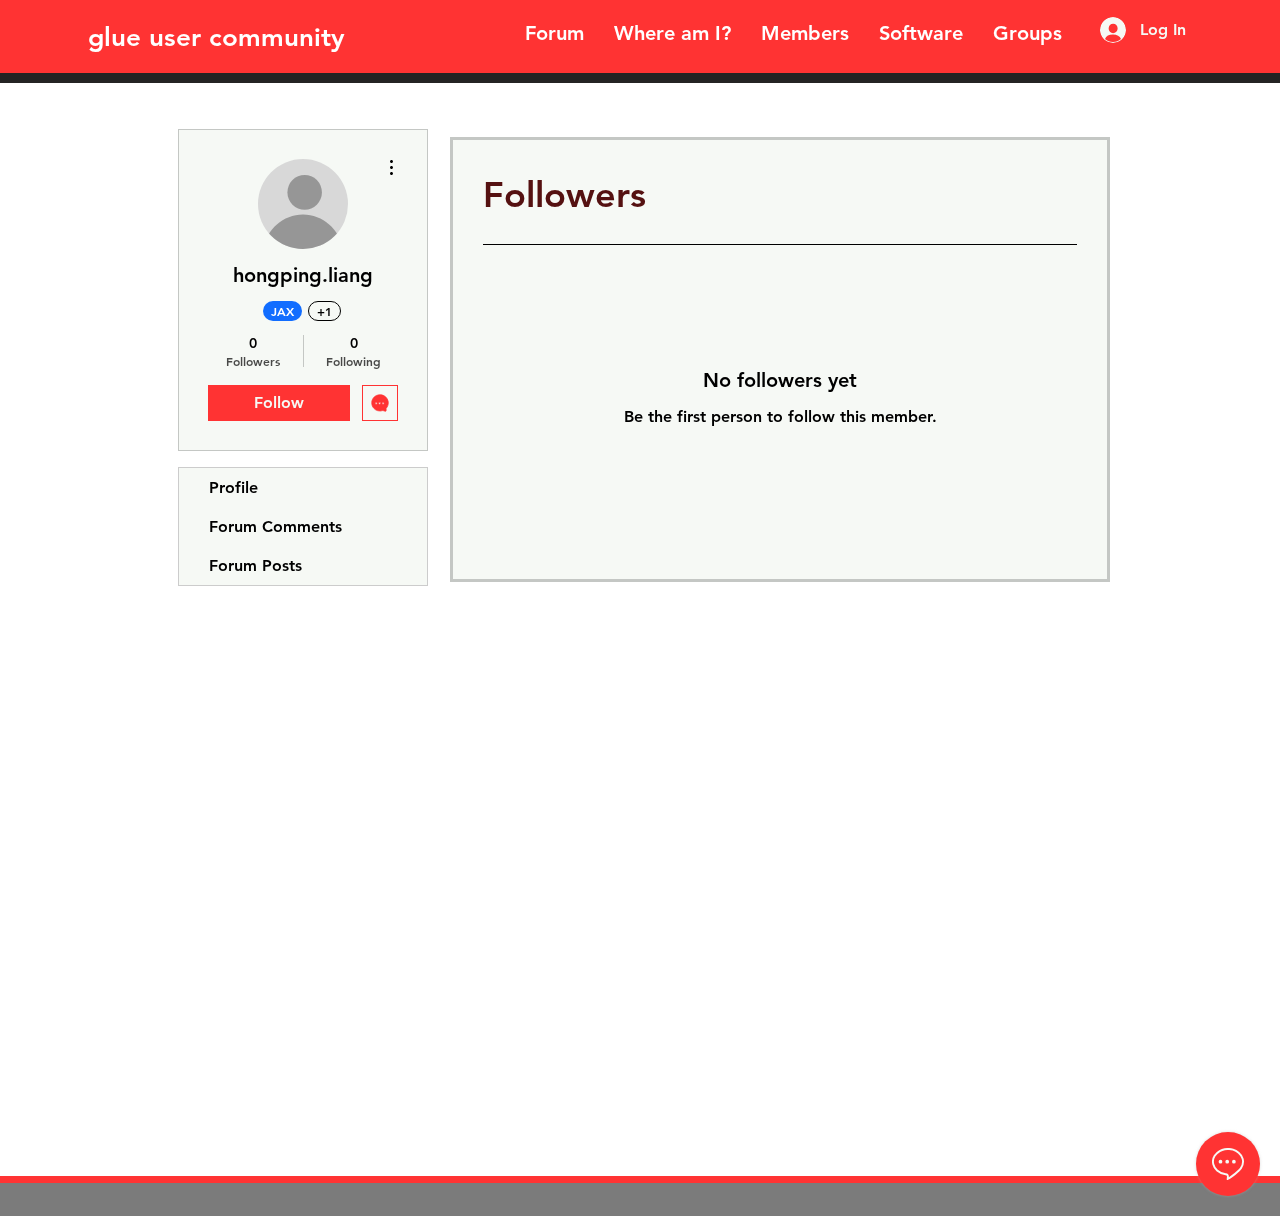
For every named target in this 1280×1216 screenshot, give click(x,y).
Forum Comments (275, 526)
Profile (233, 487)
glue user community (216, 37)
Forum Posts (255, 565)
